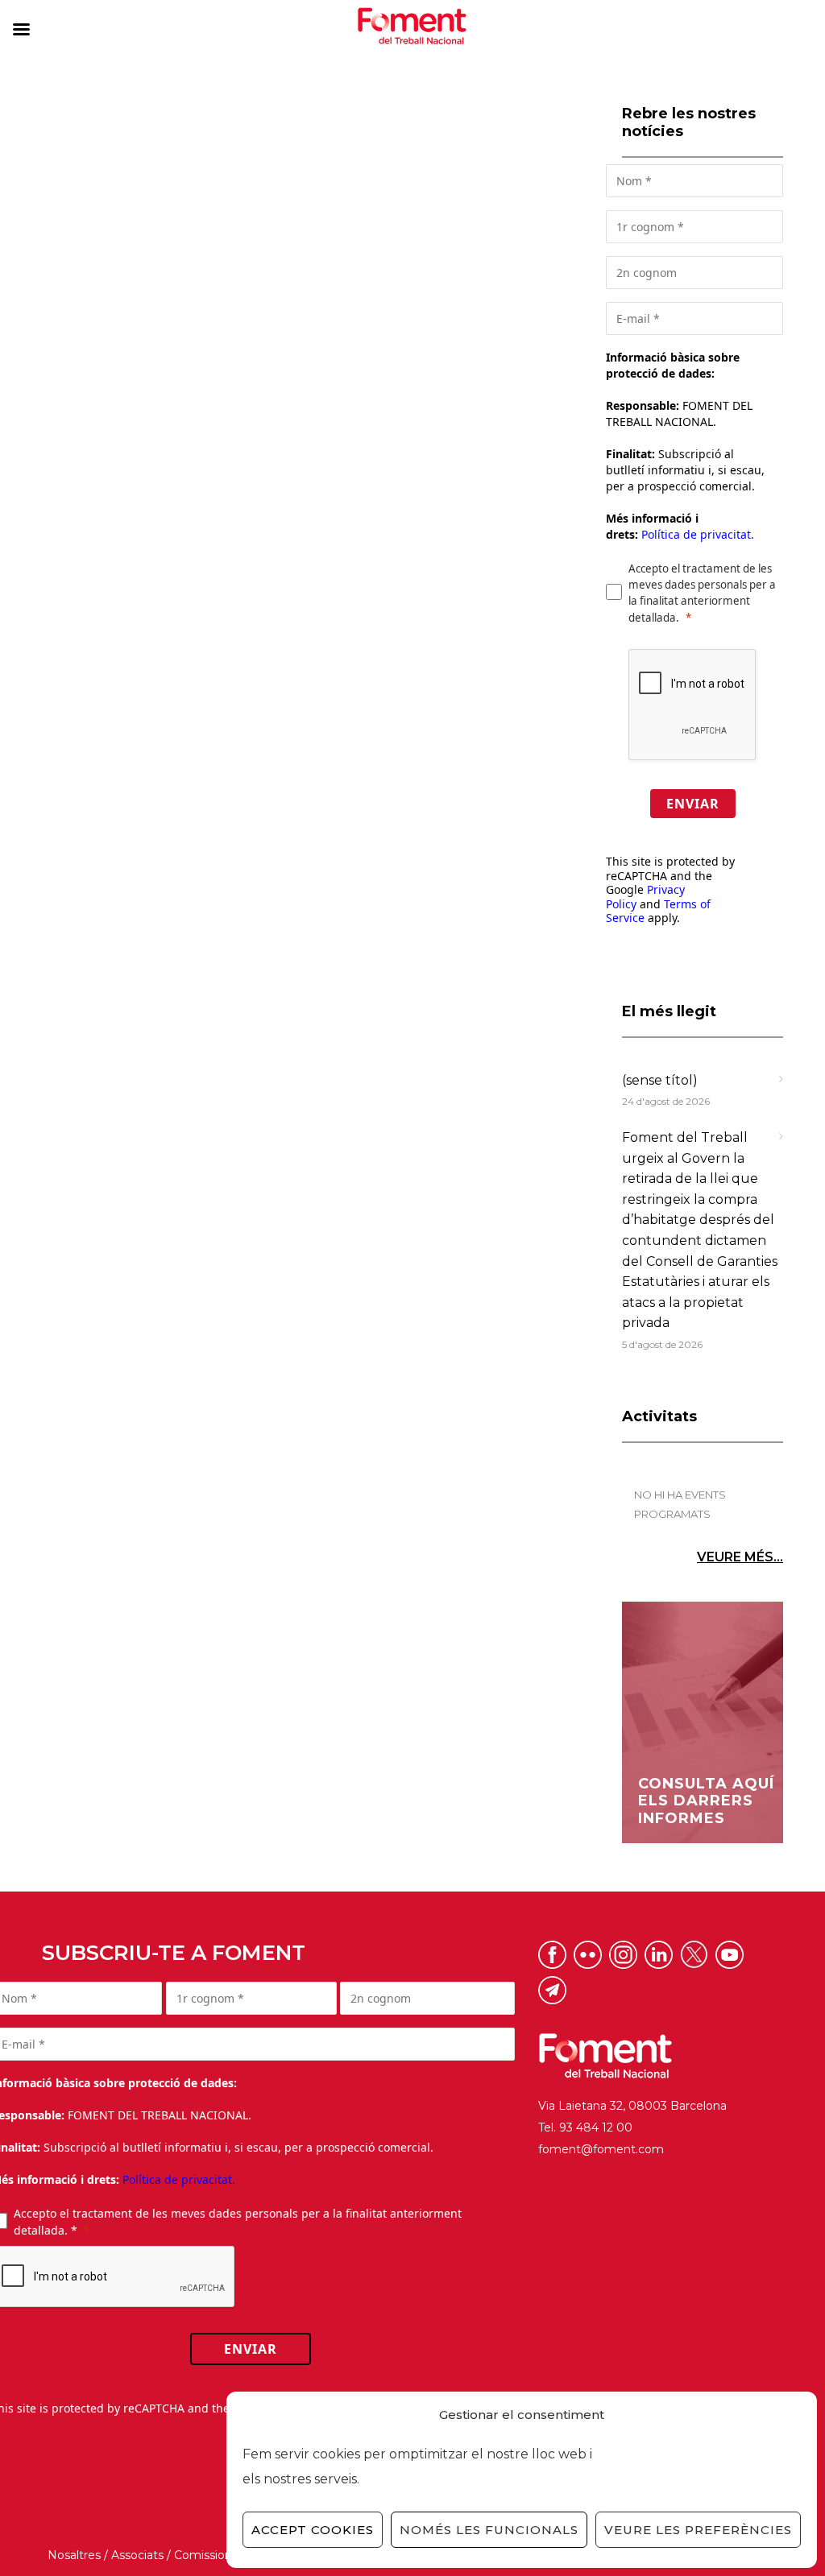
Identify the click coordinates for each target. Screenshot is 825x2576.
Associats (137, 2555)
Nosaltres (74, 2555)
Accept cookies (313, 2530)
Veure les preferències (698, 2530)
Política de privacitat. (698, 534)
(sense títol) (660, 1080)
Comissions (206, 2555)
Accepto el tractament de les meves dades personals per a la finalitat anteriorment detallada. (702, 593)
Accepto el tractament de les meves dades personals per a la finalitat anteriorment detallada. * (238, 2222)
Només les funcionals (489, 2530)
